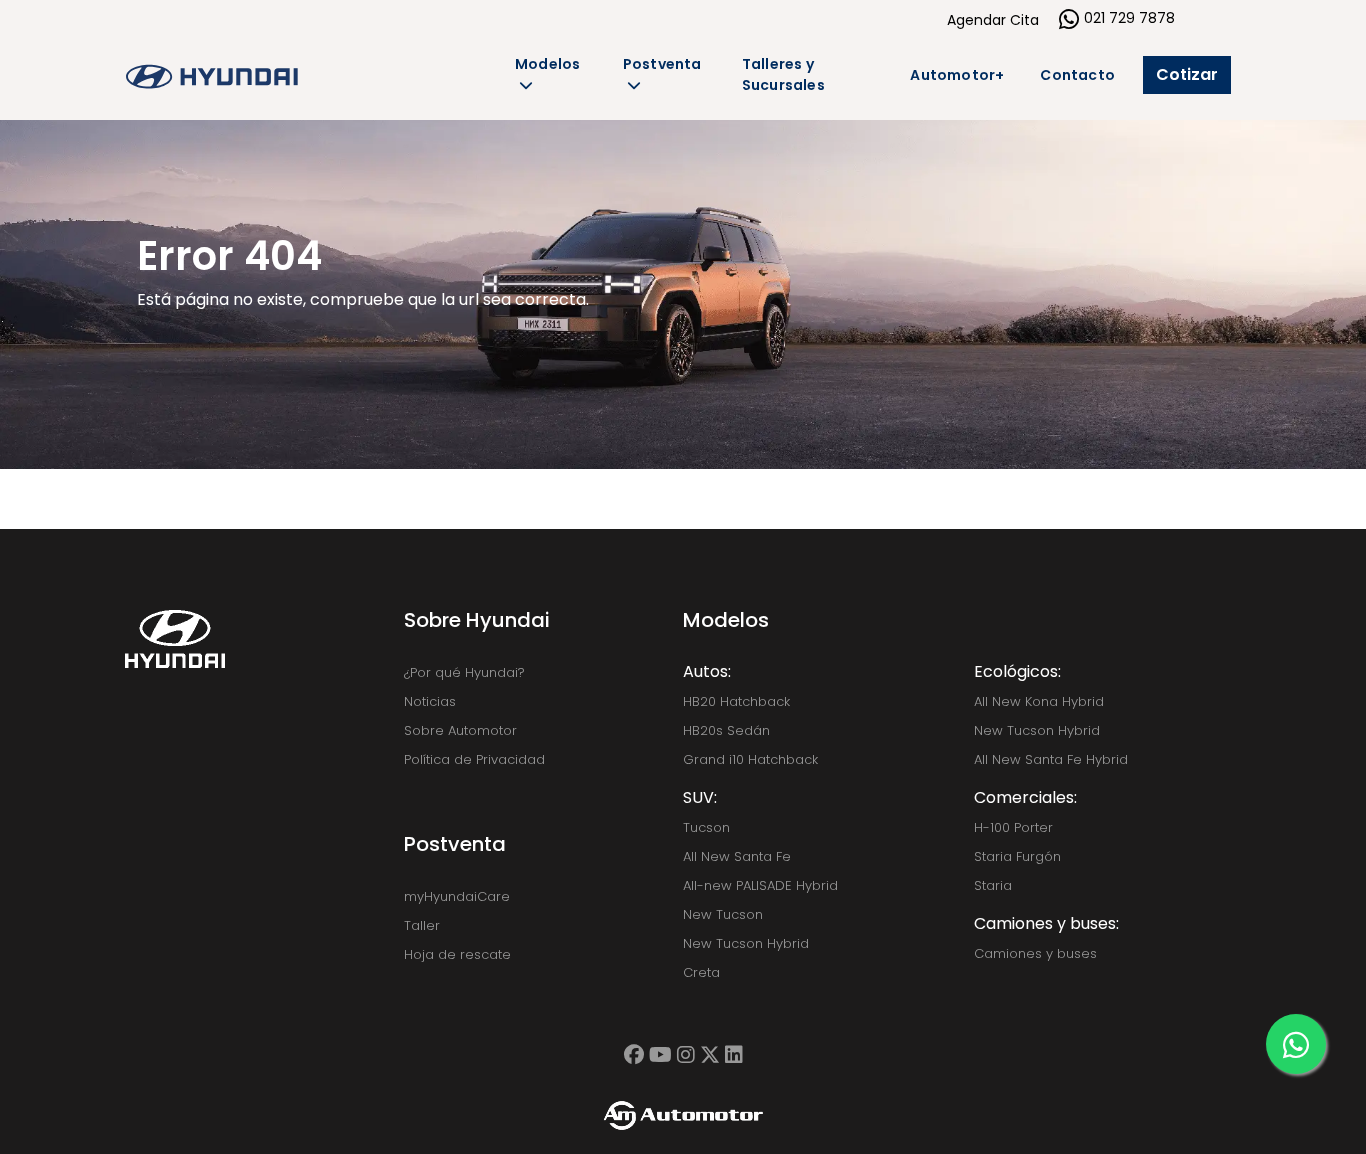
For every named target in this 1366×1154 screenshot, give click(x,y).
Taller (422, 925)
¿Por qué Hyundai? (464, 672)
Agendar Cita (993, 20)
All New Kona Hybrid (1039, 701)
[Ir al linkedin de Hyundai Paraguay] (734, 1055)
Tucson (706, 827)
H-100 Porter (1013, 827)
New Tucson (723, 914)
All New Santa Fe (737, 856)
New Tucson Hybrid (746, 943)
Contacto (1077, 75)
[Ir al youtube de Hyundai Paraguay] (660, 1055)
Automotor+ (957, 75)
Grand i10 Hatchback (750, 759)
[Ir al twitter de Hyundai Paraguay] (710, 1055)
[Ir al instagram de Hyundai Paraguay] (686, 1055)
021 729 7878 (1129, 18)
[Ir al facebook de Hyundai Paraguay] (634, 1055)
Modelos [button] (547, 64)
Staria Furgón (1017, 856)
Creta (701, 972)
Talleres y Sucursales (783, 74)
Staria (993, 885)
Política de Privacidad (474, 759)
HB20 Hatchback (736, 701)
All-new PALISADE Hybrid (760, 885)
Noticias (430, 701)
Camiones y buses (1035, 953)
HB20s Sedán (726, 730)
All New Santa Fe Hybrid (1051, 759)
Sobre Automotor (460, 730)
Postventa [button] (662, 64)
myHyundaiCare (457, 896)
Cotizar (1187, 74)
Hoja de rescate (457, 954)
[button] (1296, 1044)
